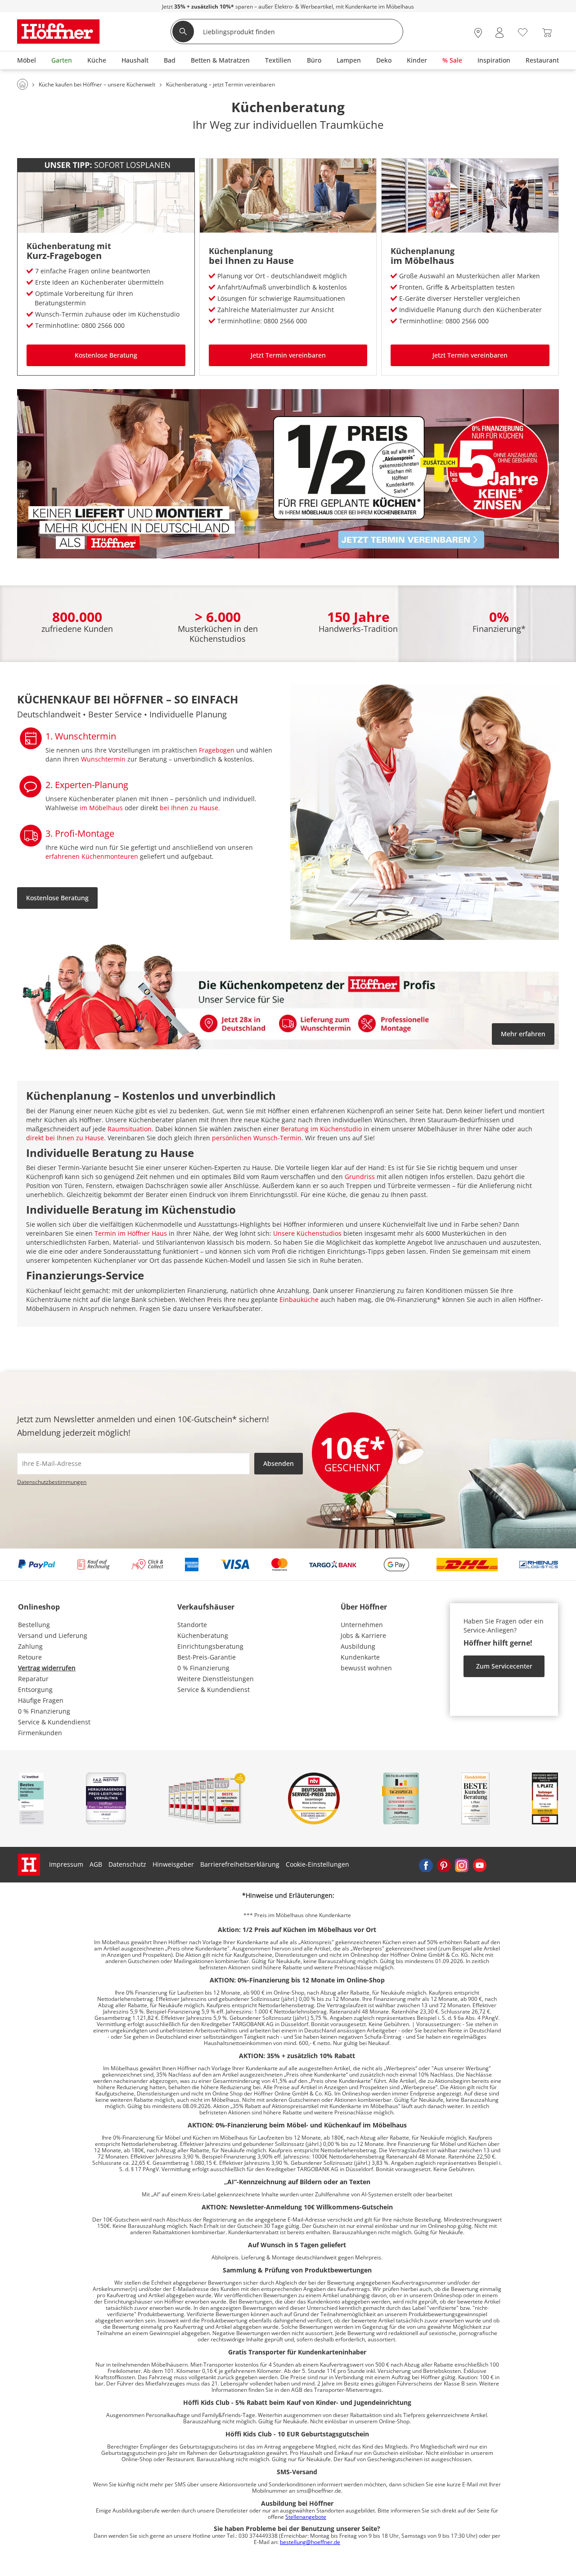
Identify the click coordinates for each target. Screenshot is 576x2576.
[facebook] (426, 1864)
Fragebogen (217, 750)
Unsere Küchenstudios (307, 1233)
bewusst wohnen (366, 1668)
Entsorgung (35, 1689)
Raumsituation (130, 1129)
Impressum (66, 1864)
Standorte (192, 1625)
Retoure (30, 1657)
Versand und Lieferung (53, 1635)
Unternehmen (362, 1625)
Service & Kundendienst (54, 1722)
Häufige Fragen (41, 1700)
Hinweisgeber (173, 1864)
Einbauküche (299, 1299)
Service (128, 714)
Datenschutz (127, 1864)
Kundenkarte (360, 1657)
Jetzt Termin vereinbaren (288, 355)
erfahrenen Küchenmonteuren (92, 856)
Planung (211, 714)
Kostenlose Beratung (106, 355)
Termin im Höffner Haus (131, 1233)
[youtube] (480, 1864)
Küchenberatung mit (69, 246)
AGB (96, 1864)
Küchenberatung (203, 1635)
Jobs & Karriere (363, 1635)
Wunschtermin (103, 759)
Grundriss (360, 1177)
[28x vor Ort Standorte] (478, 33)
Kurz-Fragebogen (64, 256)
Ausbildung (358, 1646)
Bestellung (34, 1625)
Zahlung (30, 1646)
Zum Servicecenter (504, 1666)
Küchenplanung (241, 251)
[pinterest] (444, 1864)
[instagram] (462, 1864)
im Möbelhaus (422, 261)
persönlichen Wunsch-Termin (257, 1138)
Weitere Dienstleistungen (216, 1679)
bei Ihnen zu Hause (251, 261)
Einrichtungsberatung (210, 1646)
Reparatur (33, 1679)
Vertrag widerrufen (47, 1668)
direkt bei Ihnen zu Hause (65, 1138)
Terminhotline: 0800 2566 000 (80, 325)
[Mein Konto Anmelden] (499, 33)
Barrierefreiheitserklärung (240, 1864)
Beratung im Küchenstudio (321, 1129)
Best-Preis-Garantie (207, 1657)
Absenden (279, 1463)
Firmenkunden (40, 1733)
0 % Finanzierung (44, 1711)
